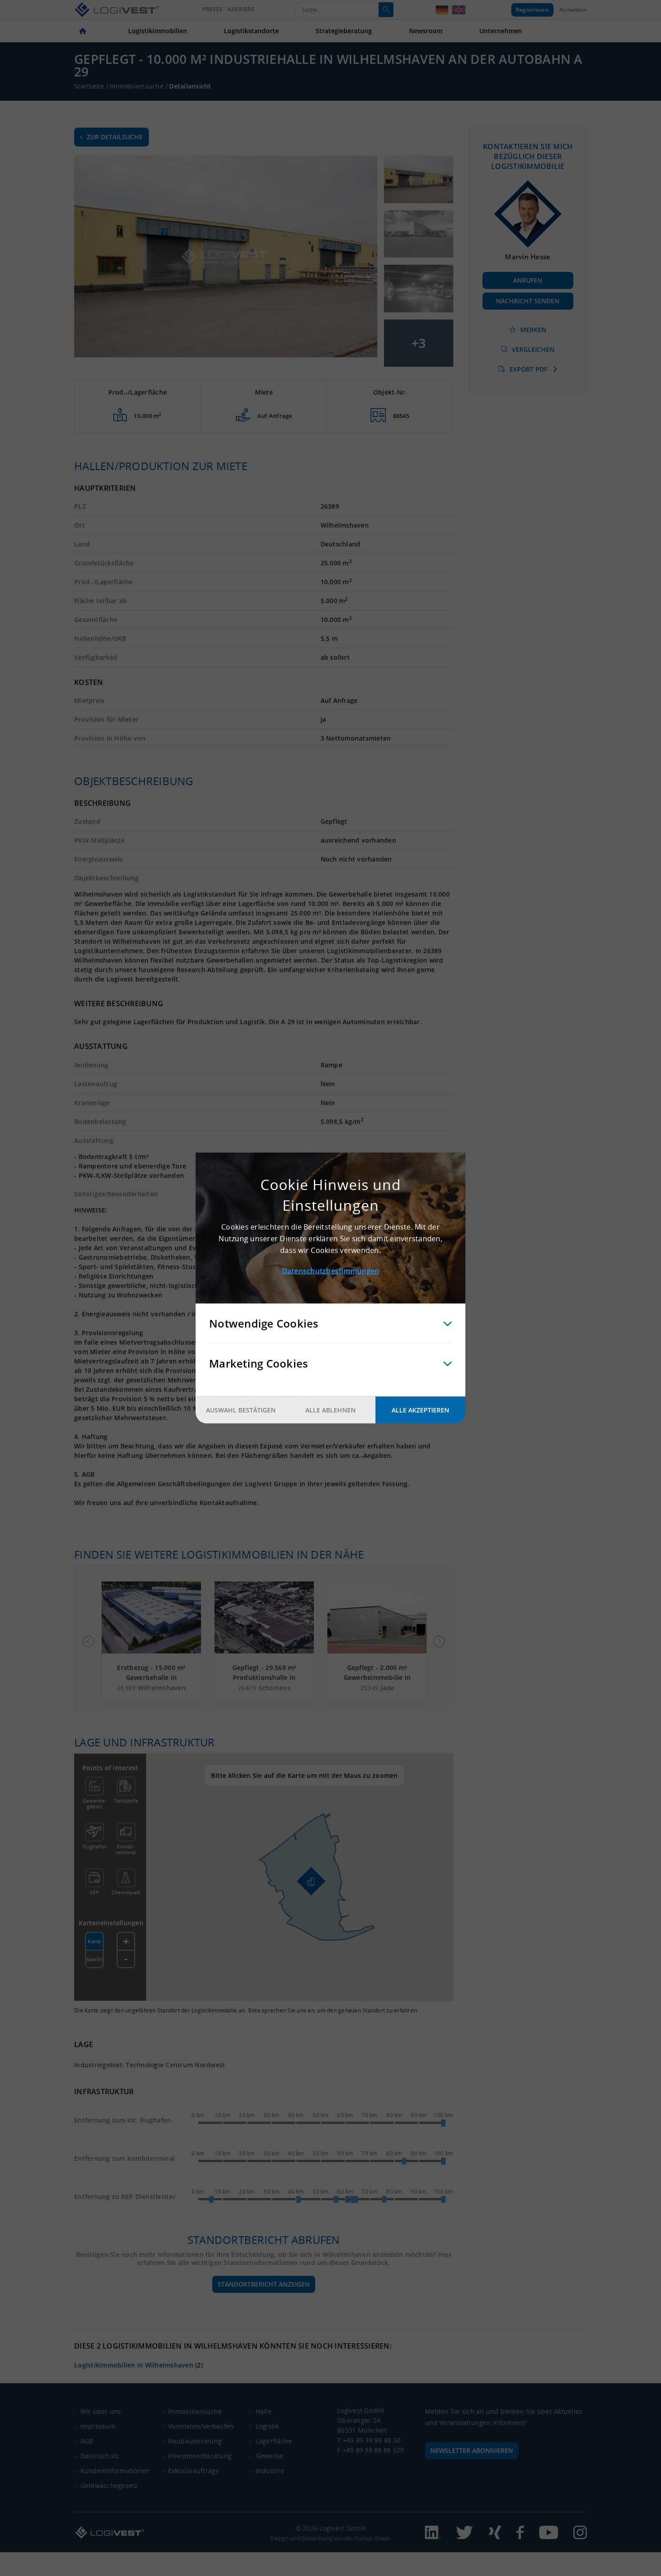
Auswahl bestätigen (241, 1410)
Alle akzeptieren (420, 1410)
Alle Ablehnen (330, 1410)
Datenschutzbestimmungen (331, 1271)
